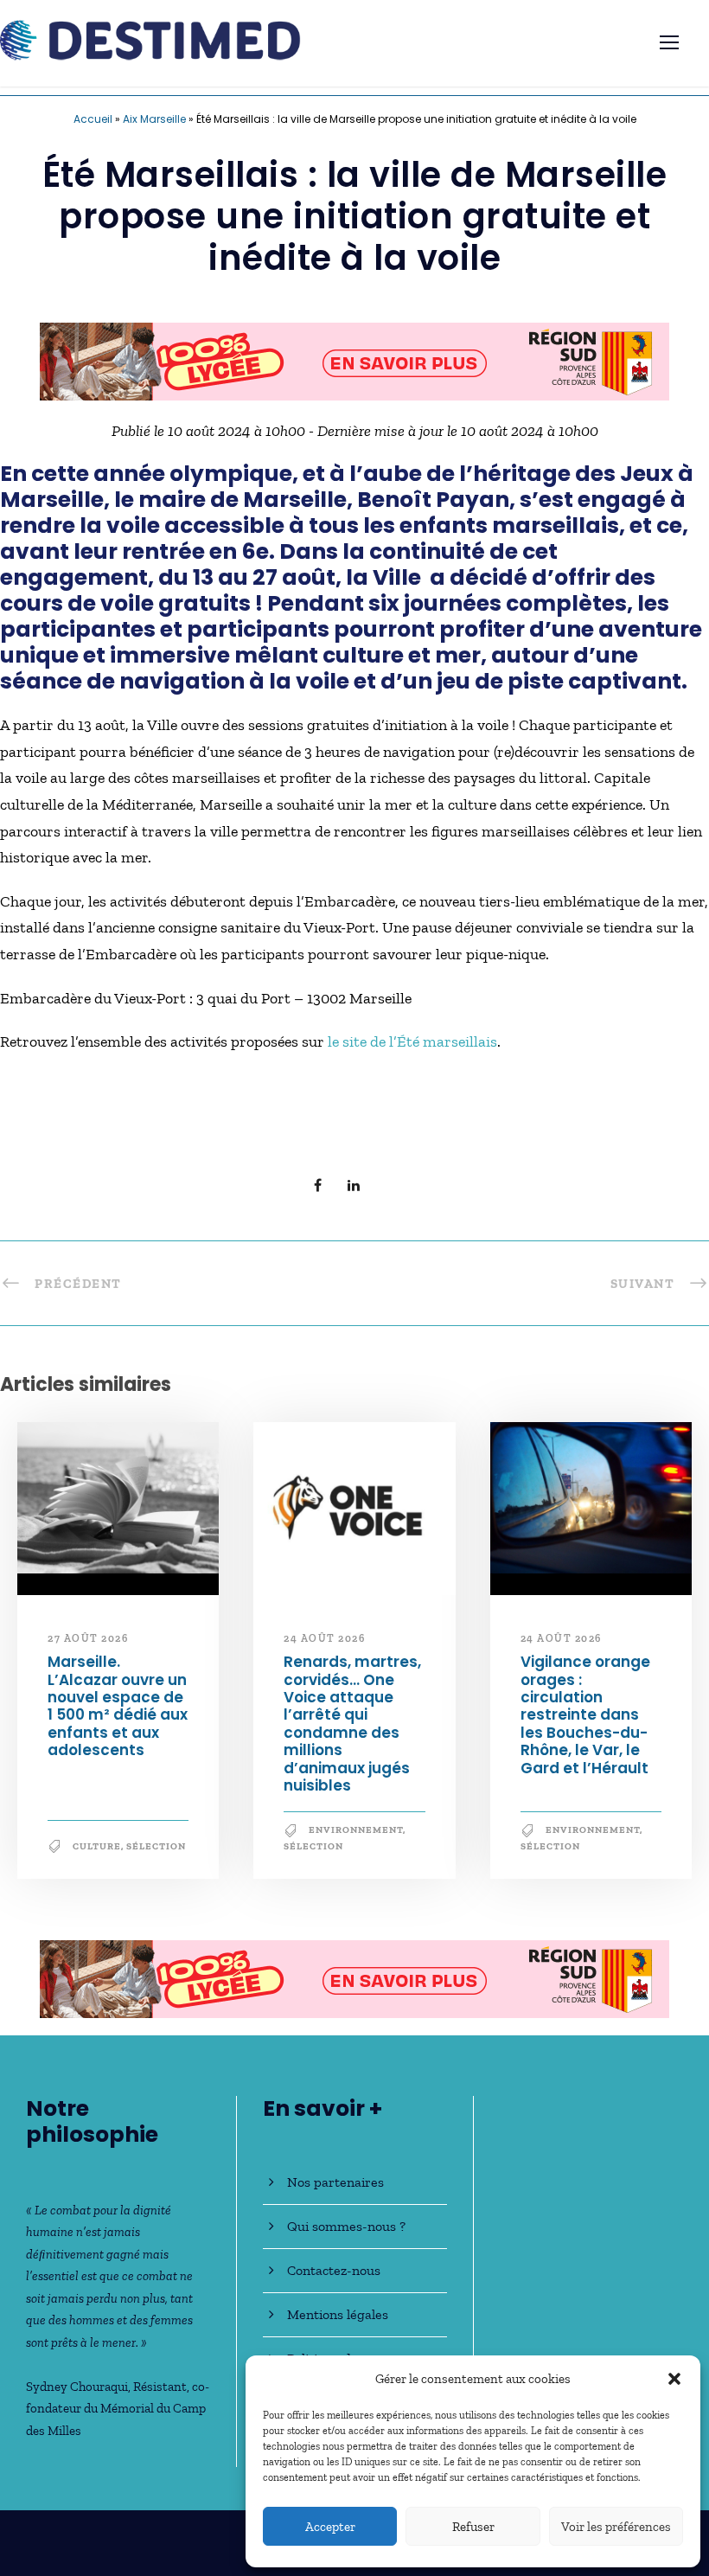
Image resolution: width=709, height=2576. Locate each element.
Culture (97, 1846)
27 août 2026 (88, 1638)
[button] (674, 2379)
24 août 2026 (324, 1638)
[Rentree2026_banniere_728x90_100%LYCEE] (354, 360)
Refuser (473, 2527)
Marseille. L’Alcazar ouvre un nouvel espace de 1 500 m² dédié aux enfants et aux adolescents (118, 1706)
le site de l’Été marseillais (412, 1041)
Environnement (356, 1830)
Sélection (156, 1846)
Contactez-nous (334, 2270)
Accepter (330, 2527)
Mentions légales (338, 2314)
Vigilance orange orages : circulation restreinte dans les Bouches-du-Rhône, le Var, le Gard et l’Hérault (585, 1714)
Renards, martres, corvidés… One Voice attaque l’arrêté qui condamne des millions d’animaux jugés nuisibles (352, 1724)
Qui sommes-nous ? (346, 2226)
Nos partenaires (335, 2182)
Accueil (93, 119)
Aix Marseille (154, 119)
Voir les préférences (616, 2527)
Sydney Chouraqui (77, 2387)
